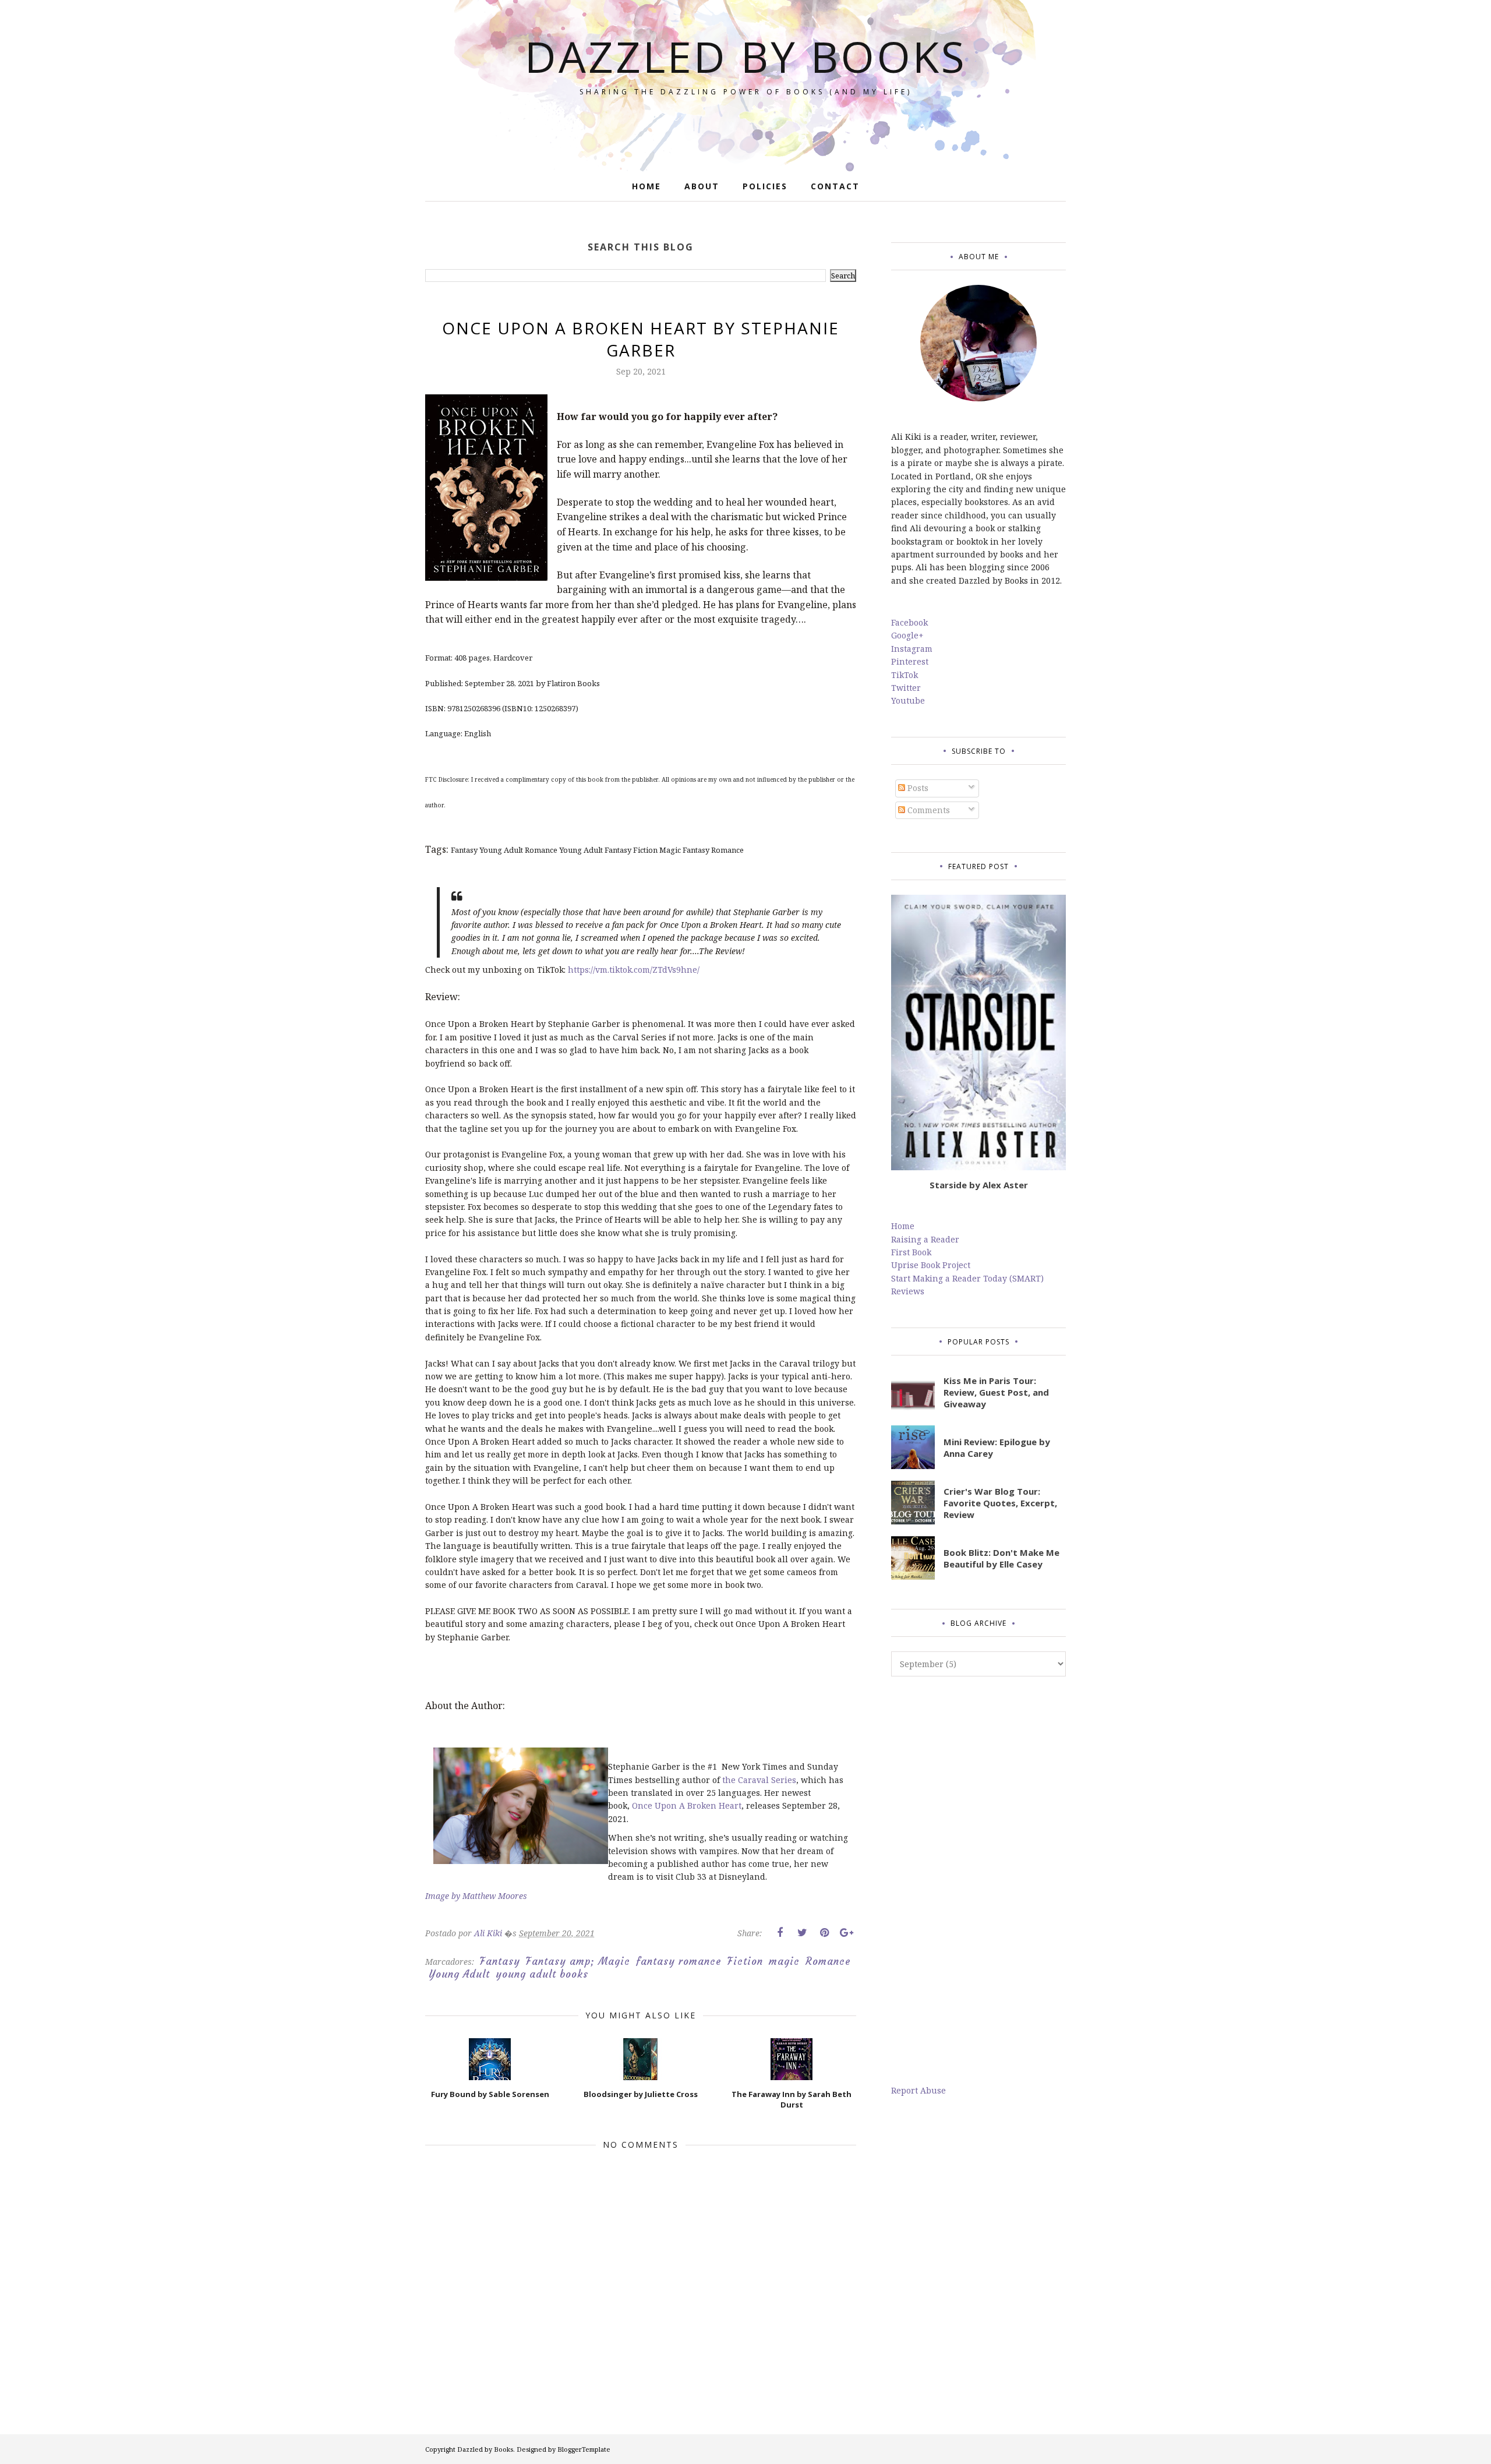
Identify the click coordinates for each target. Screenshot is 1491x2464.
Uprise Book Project (931, 1265)
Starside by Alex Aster (979, 1185)
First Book (911, 1252)
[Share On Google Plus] (846, 1933)
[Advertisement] (978, 1880)
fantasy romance (679, 1961)
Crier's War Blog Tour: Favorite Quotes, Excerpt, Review (1000, 1503)
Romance (828, 1961)
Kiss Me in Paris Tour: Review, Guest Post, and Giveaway (996, 1392)
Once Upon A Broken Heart (687, 1805)
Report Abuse (918, 2090)
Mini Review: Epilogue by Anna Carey (997, 1448)
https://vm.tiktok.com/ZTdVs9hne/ (634, 970)
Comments (928, 810)
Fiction (745, 1961)
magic (784, 1961)
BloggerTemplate (584, 2449)
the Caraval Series (759, 1780)
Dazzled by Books (746, 56)
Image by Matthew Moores (476, 1896)
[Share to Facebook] (780, 1933)
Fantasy (500, 1961)
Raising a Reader (925, 1239)
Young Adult (459, 1974)
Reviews (908, 1291)
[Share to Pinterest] (824, 1933)
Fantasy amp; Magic (578, 1961)
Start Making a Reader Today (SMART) (967, 1278)
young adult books (542, 1974)
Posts (917, 788)
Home (903, 1226)
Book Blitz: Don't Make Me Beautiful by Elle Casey (1001, 1558)
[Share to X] (802, 1933)
